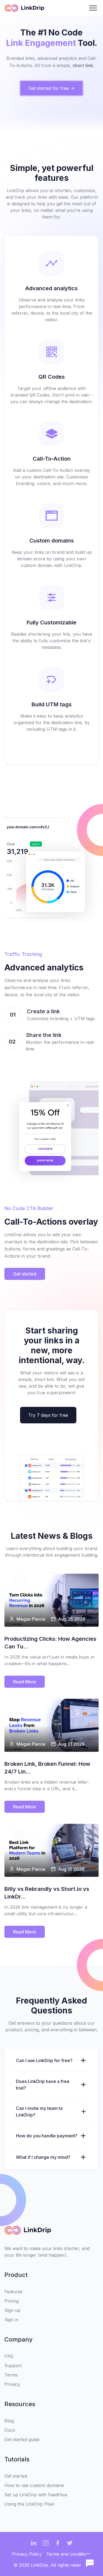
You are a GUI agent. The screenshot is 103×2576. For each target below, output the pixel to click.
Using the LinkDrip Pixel (29, 2504)
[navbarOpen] (93, 8)
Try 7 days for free (48, 1415)
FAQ (9, 2356)
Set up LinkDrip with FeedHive (36, 2495)
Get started (16, 2476)
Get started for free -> (51, 88)
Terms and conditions (69, 2554)
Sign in (11, 2320)
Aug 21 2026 (71, 1744)
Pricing (12, 2301)
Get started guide (22, 2439)
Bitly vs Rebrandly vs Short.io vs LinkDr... (47, 1893)
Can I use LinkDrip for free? (44, 2060)
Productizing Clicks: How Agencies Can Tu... (50, 1643)
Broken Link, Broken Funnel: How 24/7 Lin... (47, 1768)
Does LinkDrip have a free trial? (43, 2085)
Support (13, 2365)
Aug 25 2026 (72, 1619)
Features (13, 2292)
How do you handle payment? (47, 2136)
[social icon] (34, 2543)
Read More (25, 1682)
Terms (11, 2375)
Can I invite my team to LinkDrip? (39, 2112)
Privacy (12, 2384)
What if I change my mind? (43, 2157)
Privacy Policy (27, 2554)
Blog (9, 2421)
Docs (10, 2430)
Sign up (12, 2310)
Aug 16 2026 (71, 1869)
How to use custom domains (34, 2485)
